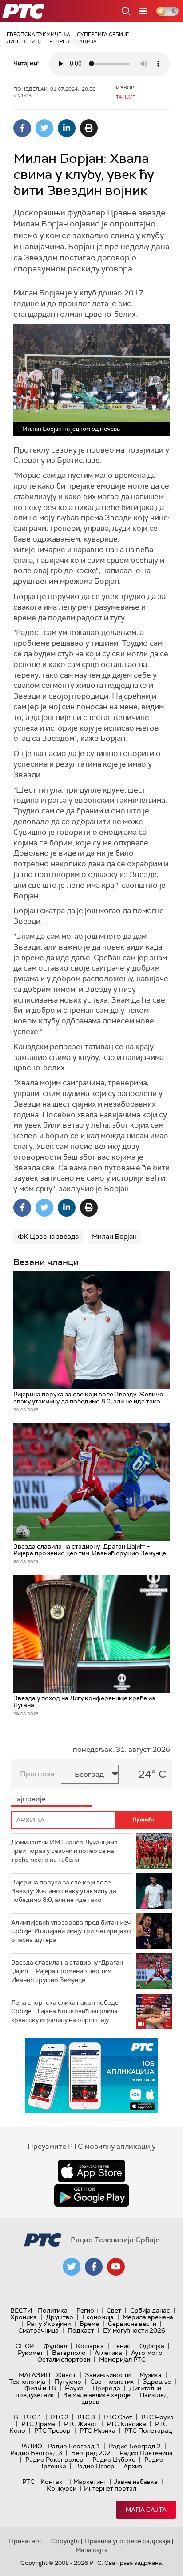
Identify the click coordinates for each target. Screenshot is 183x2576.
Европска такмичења (38, 34)
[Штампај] (89, 128)
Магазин (34, 2375)
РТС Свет (118, 2417)
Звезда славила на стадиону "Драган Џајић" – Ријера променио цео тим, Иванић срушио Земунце (67, 1971)
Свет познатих (112, 2382)
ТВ (14, 2417)
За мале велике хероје (97, 2395)
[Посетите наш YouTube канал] (116, 2267)
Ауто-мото (147, 2353)
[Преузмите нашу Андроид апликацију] (91, 2196)
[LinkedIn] (67, 128)
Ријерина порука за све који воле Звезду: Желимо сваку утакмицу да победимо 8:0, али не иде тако (64, 1891)
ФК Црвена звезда (48, 1237)
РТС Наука (157, 2417)
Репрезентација (73, 41)
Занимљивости (108, 2375)
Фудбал (55, 2346)
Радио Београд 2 (135, 2446)
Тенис (122, 2346)
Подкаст (81, 2330)
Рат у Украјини (49, 2324)
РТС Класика (126, 2424)
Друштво (60, 2317)
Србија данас (150, 2310)
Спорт (27, 2346)
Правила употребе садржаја (128, 2541)
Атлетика (108, 2353)
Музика (151, 2375)
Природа (106, 2388)
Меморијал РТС (122, 2359)
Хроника (24, 2317)
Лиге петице (25, 41)
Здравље (157, 2382)
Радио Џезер (95, 2466)
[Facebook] (22, 128)
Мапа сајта (146, 2510)
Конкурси (62, 2488)
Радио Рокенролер (54, 2459)
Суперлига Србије (103, 34)
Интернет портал (110, 2488)
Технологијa (27, 2382)
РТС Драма (38, 2424)
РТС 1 (33, 2417)
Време (89, 2324)
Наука (74, 2388)
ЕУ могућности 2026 (134, 2330)
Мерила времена (148, 2317)
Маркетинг (90, 2482)
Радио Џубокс (114, 2459)
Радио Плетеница (146, 2453)
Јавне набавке (136, 2482)
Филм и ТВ (40, 2388)
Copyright (65, 2541)
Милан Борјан (114, 1237)
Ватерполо (69, 2353)
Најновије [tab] (28, 1799)
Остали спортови (64, 2359)
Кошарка (90, 2346)
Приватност (27, 2541)
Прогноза (37, 1774)
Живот (66, 2375)
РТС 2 (60, 2417)
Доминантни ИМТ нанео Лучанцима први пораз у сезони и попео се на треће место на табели (64, 1851)
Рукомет (30, 2353)
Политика (53, 2310)
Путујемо (68, 2382)
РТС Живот (81, 2424)
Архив (133, 2466)
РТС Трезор (52, 2430)
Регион (87, 2310)
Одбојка (152, 2346)
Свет (114, 2310)
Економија (98, 2317)
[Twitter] (44, 128)
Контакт (53, 2482)
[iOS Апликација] (91, 2076)
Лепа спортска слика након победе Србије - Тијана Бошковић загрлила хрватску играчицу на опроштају (65, 2011)
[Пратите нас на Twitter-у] (72, 2267)
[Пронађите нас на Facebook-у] (94, 2267)
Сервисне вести (132, 2324)
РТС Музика (97, 2430)
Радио (31, 2446)
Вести (21, 2310)
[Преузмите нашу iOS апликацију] (91, 2171)
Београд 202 (91, 2453)
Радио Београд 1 (74, 2446)
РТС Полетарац (148, 2430)
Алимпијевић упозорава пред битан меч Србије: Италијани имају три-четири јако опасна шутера (71, 1931)
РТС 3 (86, 2417)
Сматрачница (38, 2330)
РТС (28, 2482)
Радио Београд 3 (36, 2453)
